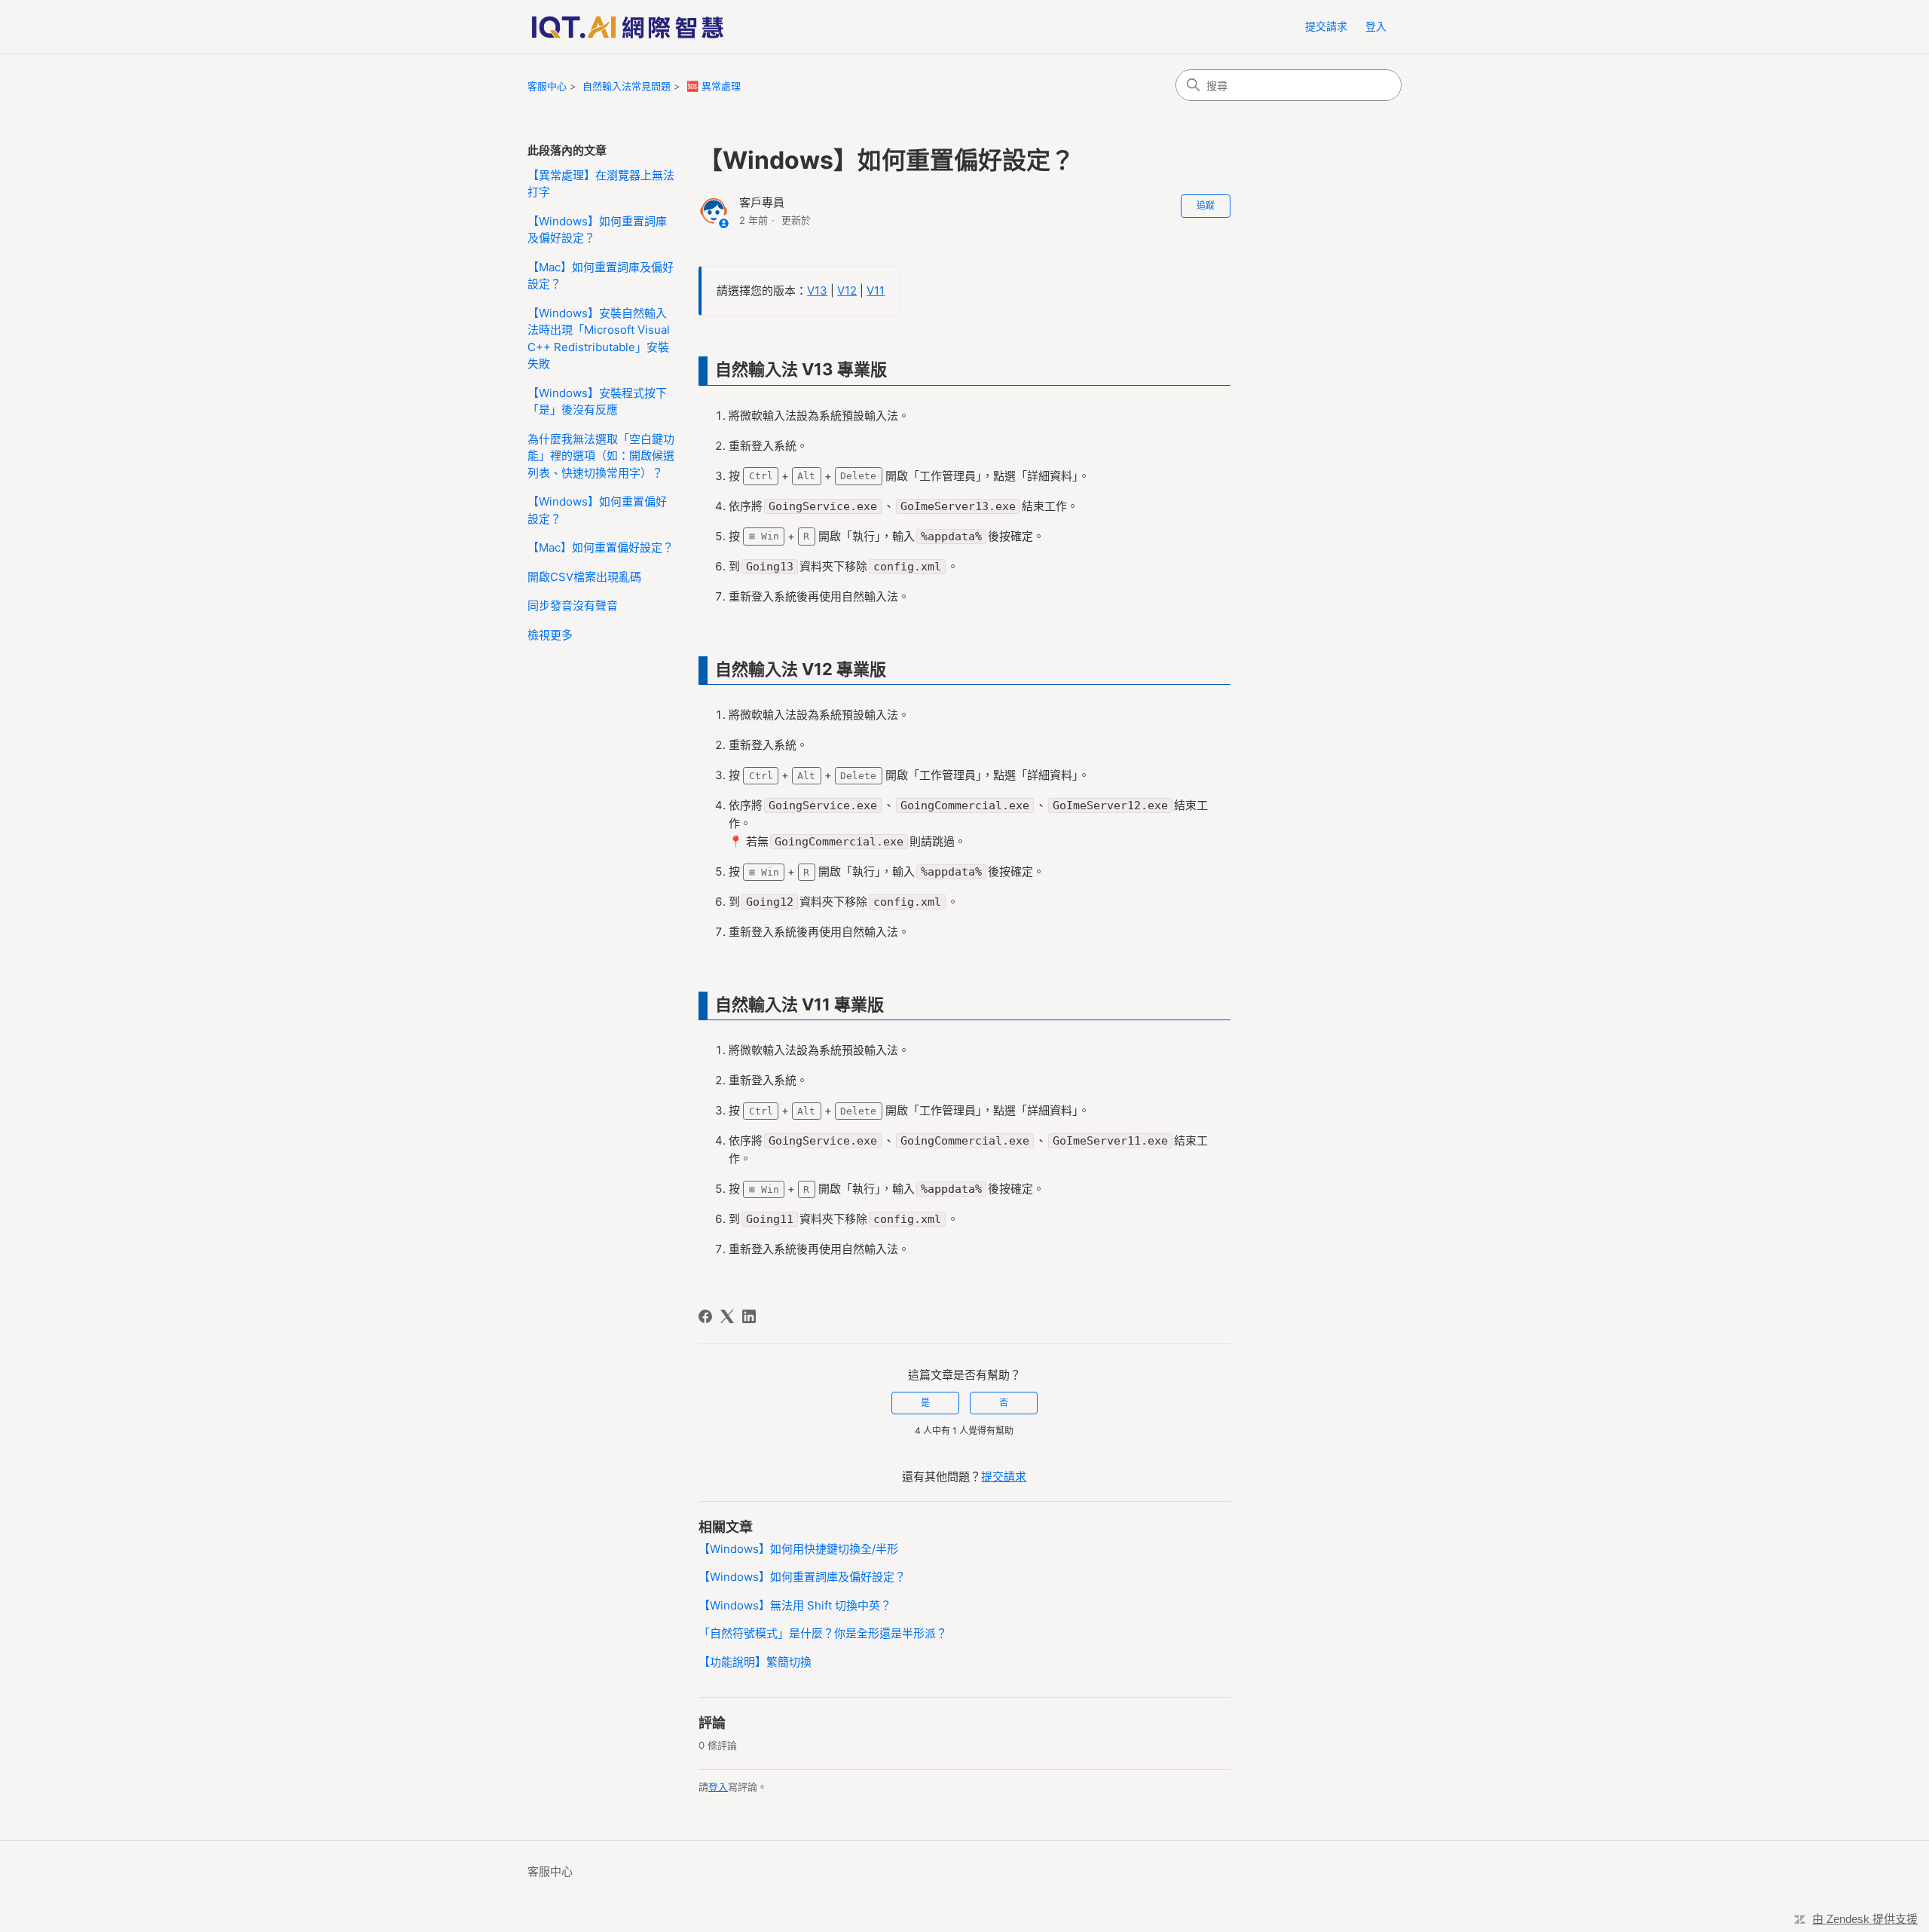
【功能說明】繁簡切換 (755, 1662)
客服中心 (547, 86)
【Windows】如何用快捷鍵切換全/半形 (798, 1549)
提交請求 (1326, 26)
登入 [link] (1376, 26)
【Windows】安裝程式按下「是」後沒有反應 (597, 402)
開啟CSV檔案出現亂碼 (584, 577)
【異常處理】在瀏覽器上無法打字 (601, 184)
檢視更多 (550, 635)
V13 (817, 290)
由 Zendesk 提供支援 (1865, 1919)
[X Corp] (727, 1316)
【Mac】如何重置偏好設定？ (601, 547)
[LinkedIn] (749, 1316)
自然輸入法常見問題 (627, 86)
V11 (876, 290)
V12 (847, 290)
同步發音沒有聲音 (573, 605)
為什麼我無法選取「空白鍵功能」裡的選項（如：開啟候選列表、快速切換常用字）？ (601, 456)
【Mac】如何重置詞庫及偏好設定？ (601, 276)
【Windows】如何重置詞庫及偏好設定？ (597, 230)
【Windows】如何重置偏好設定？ (597, 510)
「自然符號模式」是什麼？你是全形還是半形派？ (823, 1633)
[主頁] (627, 27)
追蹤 (1206, 205)
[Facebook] (705, 1316)
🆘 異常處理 (714, 86)
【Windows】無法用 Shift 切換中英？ (795, 1605)
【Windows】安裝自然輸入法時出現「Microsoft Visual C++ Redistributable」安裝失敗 (599, 339)
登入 (718, 1787)
